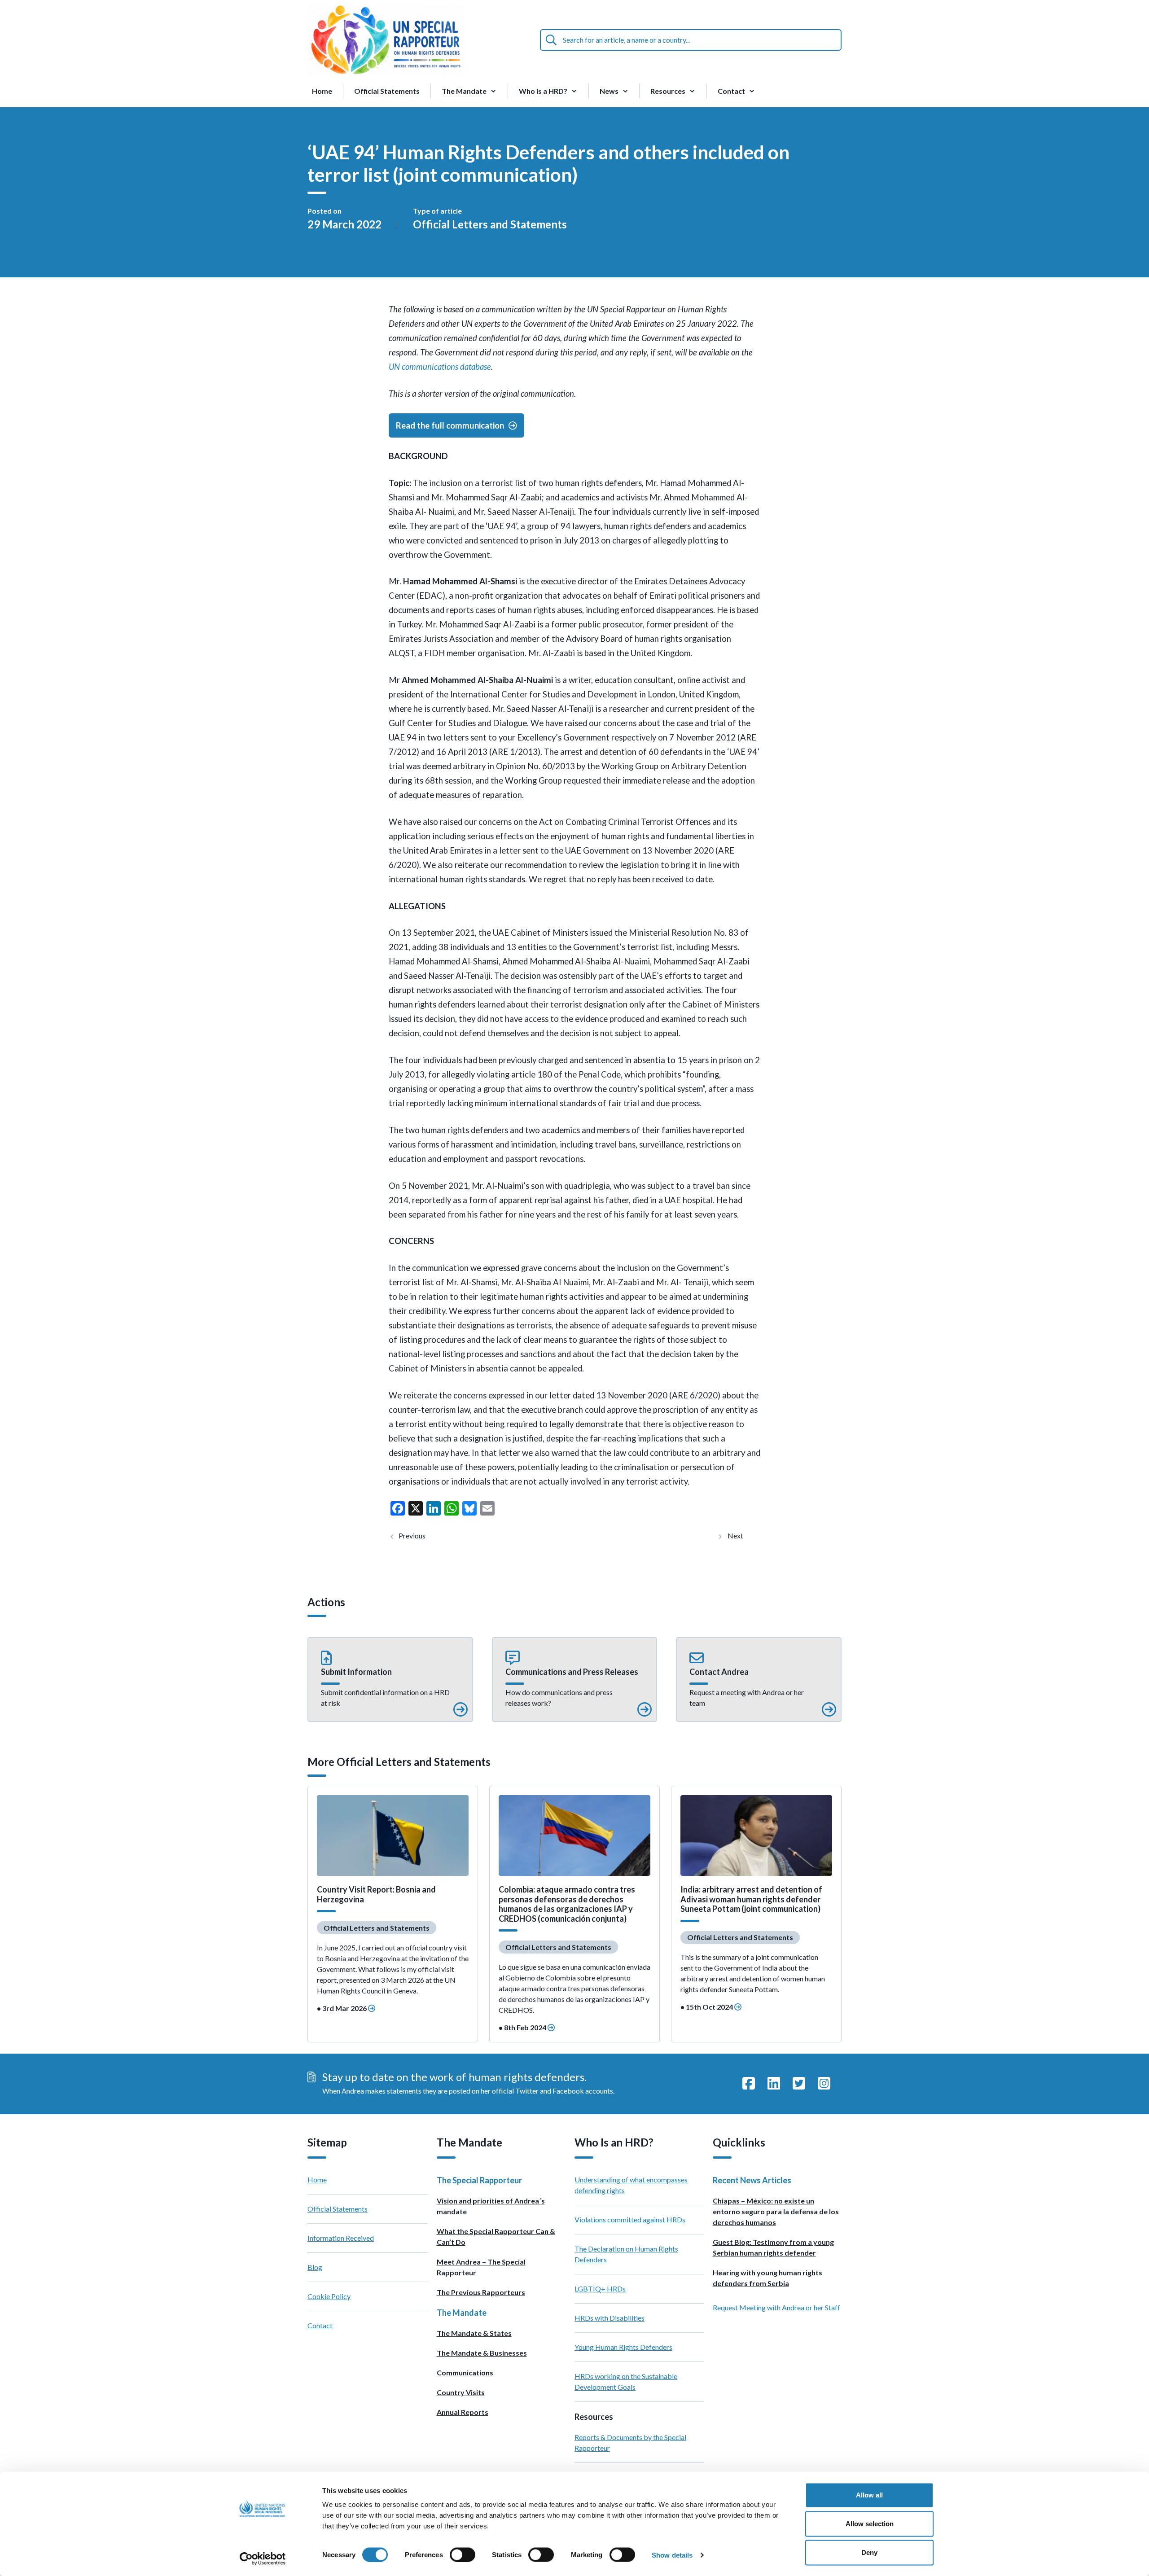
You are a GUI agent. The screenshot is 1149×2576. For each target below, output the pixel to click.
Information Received (341, 2238)
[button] (390, 1680)
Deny (869, 2552)
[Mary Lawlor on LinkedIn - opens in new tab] (774, 2084)
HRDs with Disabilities (610, 2318)
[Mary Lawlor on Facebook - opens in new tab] (749, 2084)
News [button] (609, 91)
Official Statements (387, 91)
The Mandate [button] (464, 91)
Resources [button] (668, 91)
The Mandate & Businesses (482, 2353)
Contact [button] (731, 91)
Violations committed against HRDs (630, 2219)
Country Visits (461, 2392)
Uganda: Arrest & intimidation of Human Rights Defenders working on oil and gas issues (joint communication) (744, 1536)
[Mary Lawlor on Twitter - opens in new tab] (799, 2084)
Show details (672, 2555)
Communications (465, 2372)
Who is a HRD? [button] (543, 91)
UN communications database (440, 367)
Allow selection (870, 2524)
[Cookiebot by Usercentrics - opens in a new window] (263, 2558)
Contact (320, 2325)
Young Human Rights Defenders (623, 2347)
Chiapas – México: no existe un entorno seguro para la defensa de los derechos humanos (776, 2211)
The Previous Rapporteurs (481, 2292)
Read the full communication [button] (450, 425)
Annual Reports (463, 2412)
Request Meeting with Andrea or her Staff (776, 2307)
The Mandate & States (474, 2333)
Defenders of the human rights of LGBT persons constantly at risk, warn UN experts (420, 1536)
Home (322, 91)
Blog (315, 2267)
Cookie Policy (329, 2296)
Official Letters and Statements (490, 224)
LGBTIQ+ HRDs (600, 2289)
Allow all (869, 2495)
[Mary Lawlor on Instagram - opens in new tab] (824, 2084)
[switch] (463, 2554)
